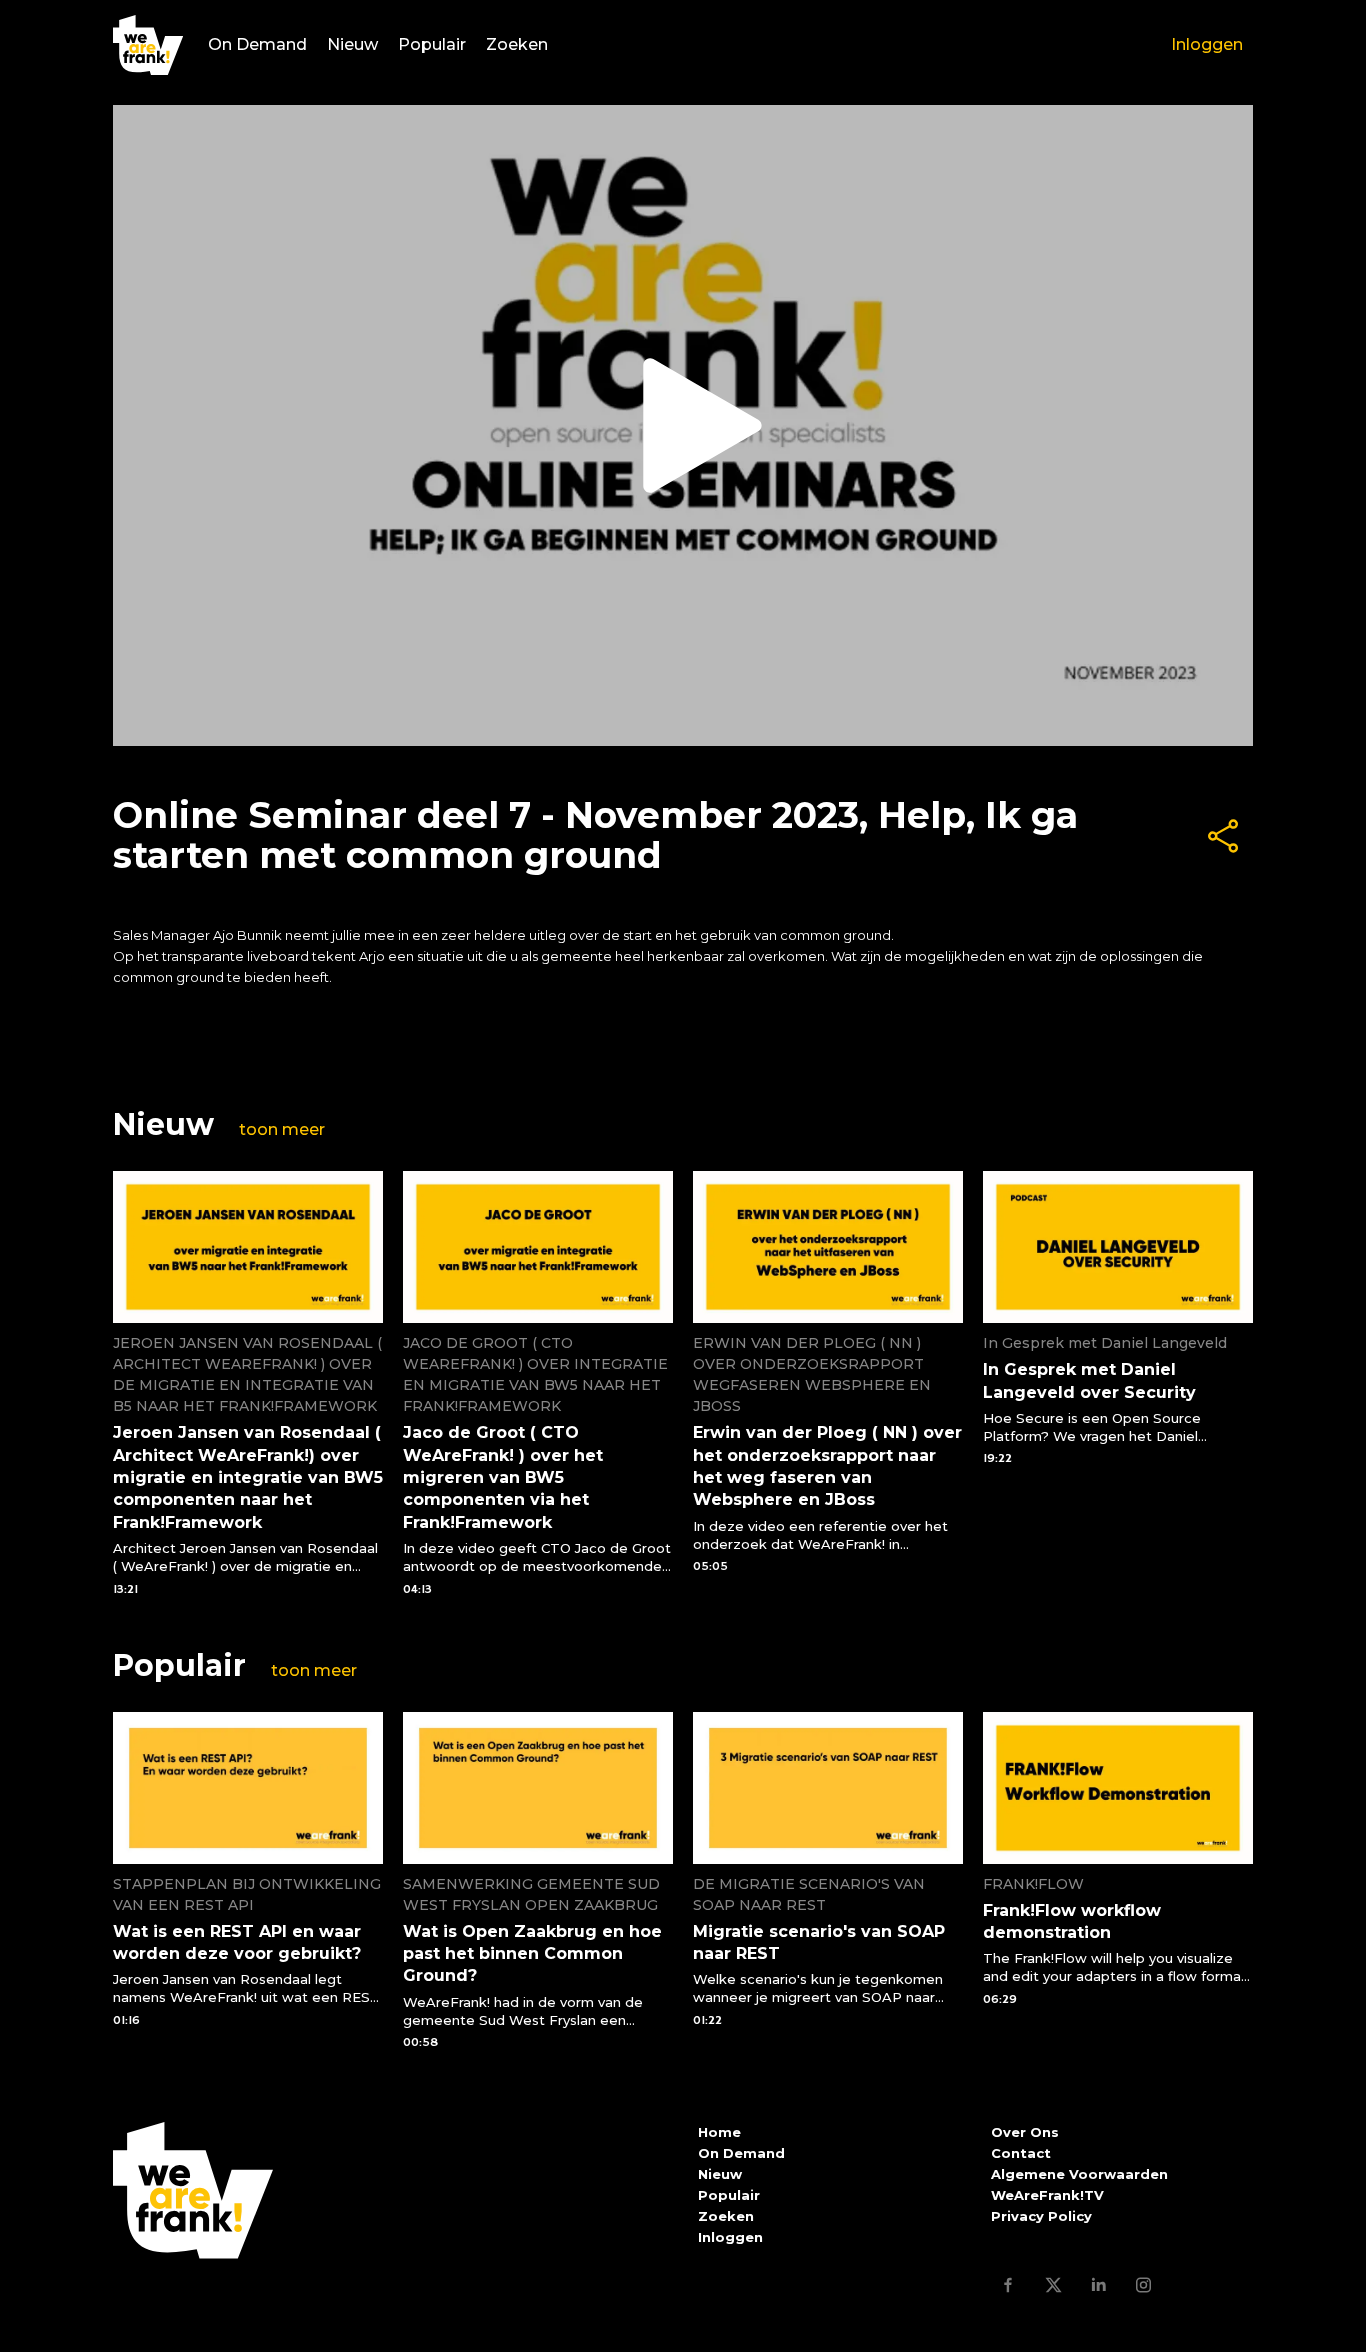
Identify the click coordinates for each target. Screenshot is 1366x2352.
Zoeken (517, 44)
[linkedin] (1098, 2284)
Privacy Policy (1041, 2216)
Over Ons (1025, 2132)
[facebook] (1008, 2284)
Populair (432, 44)
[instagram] (1143, 2284)
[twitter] (1053, 2284)
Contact (1021, 2153)
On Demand (257, 44)
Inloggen (1207, 44)
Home (719, 2132)
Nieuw (352, 44)
